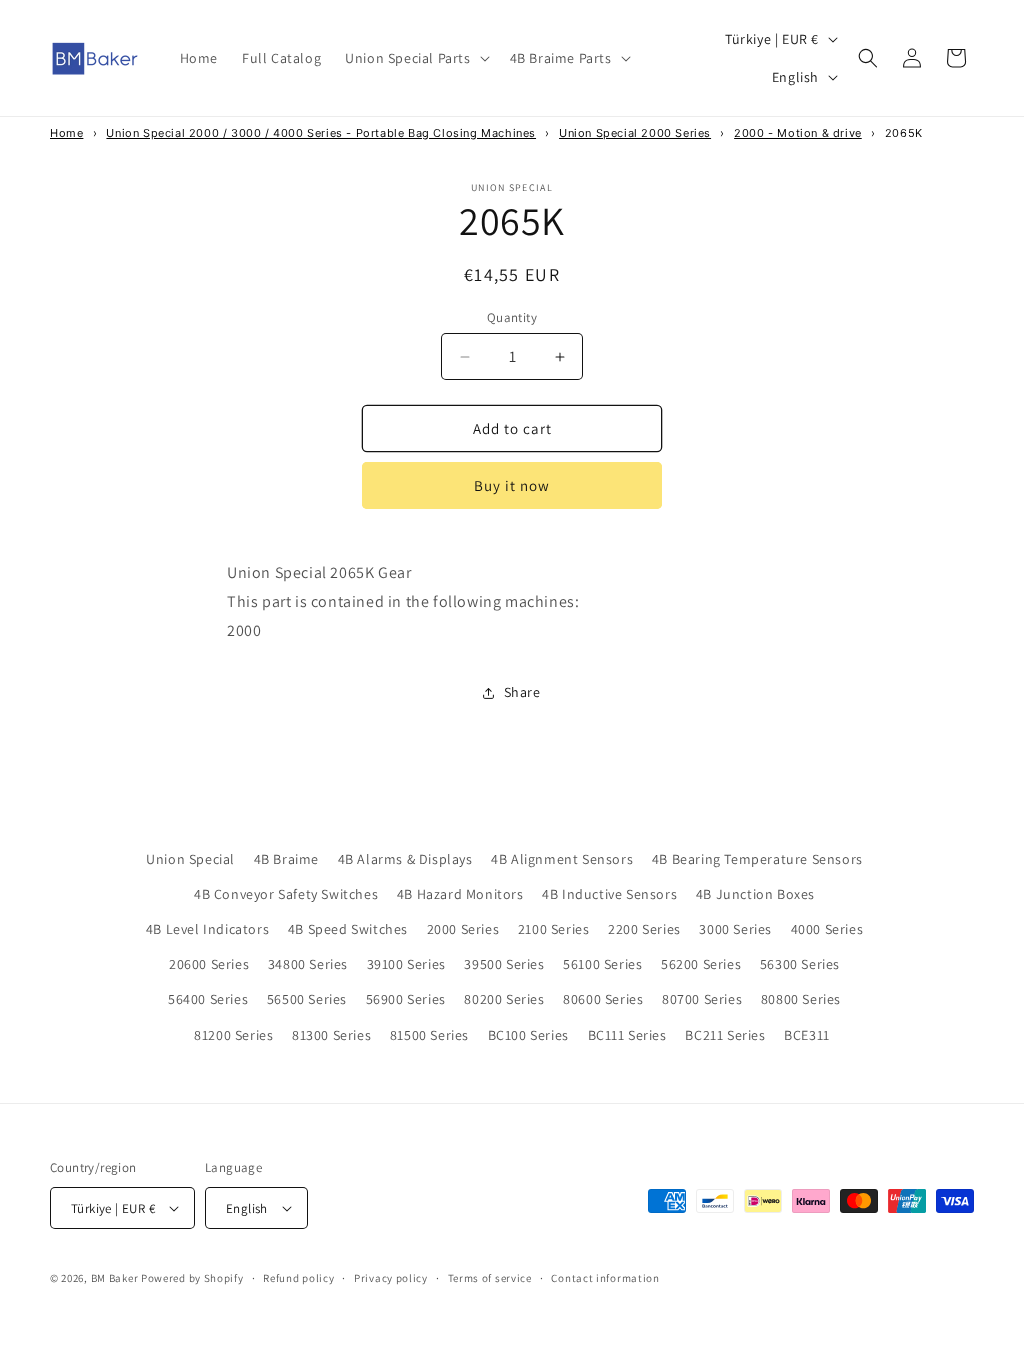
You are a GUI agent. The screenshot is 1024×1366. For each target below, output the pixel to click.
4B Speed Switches (348, 929)
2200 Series (644, 929)
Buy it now (512, 485)
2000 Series (463, 929)
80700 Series (702, 999)
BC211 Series (725, 1035)
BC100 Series (528, 1035)
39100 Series (406, 964)
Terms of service (490, 1278)
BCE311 (807, 1035)
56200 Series (701, 964)
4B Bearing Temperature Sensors (757, 859)
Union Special (190, 859)
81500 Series (429, 1035)
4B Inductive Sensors (609, 894)
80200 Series (504, 999)
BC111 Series (627, 1035)
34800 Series (308, 964)
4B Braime (286, 859)
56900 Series (406, 999)
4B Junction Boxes (755, 894)
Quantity (512, 317)
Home (66, 133)
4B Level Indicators (207, 929)
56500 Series (307, 999)
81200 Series (233, 1035)
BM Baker (115, 1278)
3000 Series (735, 929)
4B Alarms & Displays (405, 859)
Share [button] (522, 692)
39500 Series (504, 964)
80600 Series (603, 999)
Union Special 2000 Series (635, 133)
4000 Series (827, 929)
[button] (415, 58)
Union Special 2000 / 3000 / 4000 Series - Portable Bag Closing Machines (321, 133)
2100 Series (554, 929)
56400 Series (208, 999)
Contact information (605, 1278)
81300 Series (331, 1035)
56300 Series (800, 964)
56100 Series (602, 964)
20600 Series (209, 964)
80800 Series (801, 999)
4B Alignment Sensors (562, 859)
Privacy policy (391, 1278)
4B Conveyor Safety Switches (286, 894)
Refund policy (298, 1278)
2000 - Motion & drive (798, 133)
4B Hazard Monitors (460, 894)
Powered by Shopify (192, 1278)
